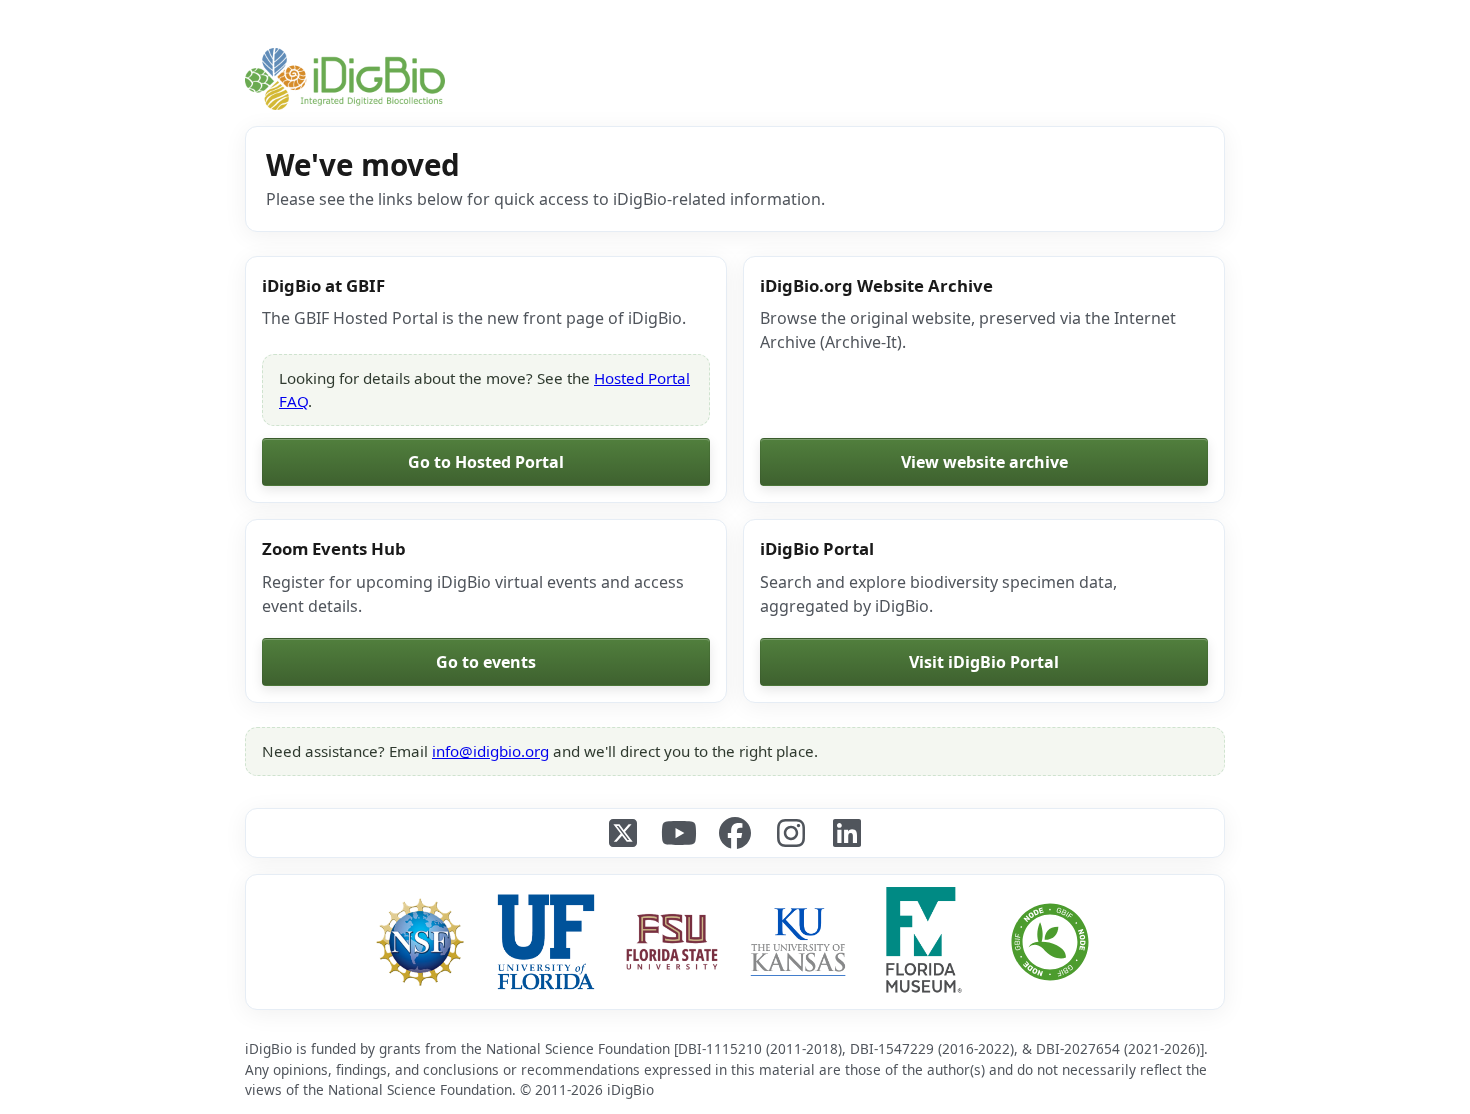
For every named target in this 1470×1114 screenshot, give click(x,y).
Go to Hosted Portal (486, 462)
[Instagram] (791, 833)
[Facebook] (735, 833)
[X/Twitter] (623, 833)
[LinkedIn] (847, 833)
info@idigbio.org (490, 751)
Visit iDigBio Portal (984, 662)
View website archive (984, 462)
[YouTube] (679, 833)
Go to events (486, 662)
